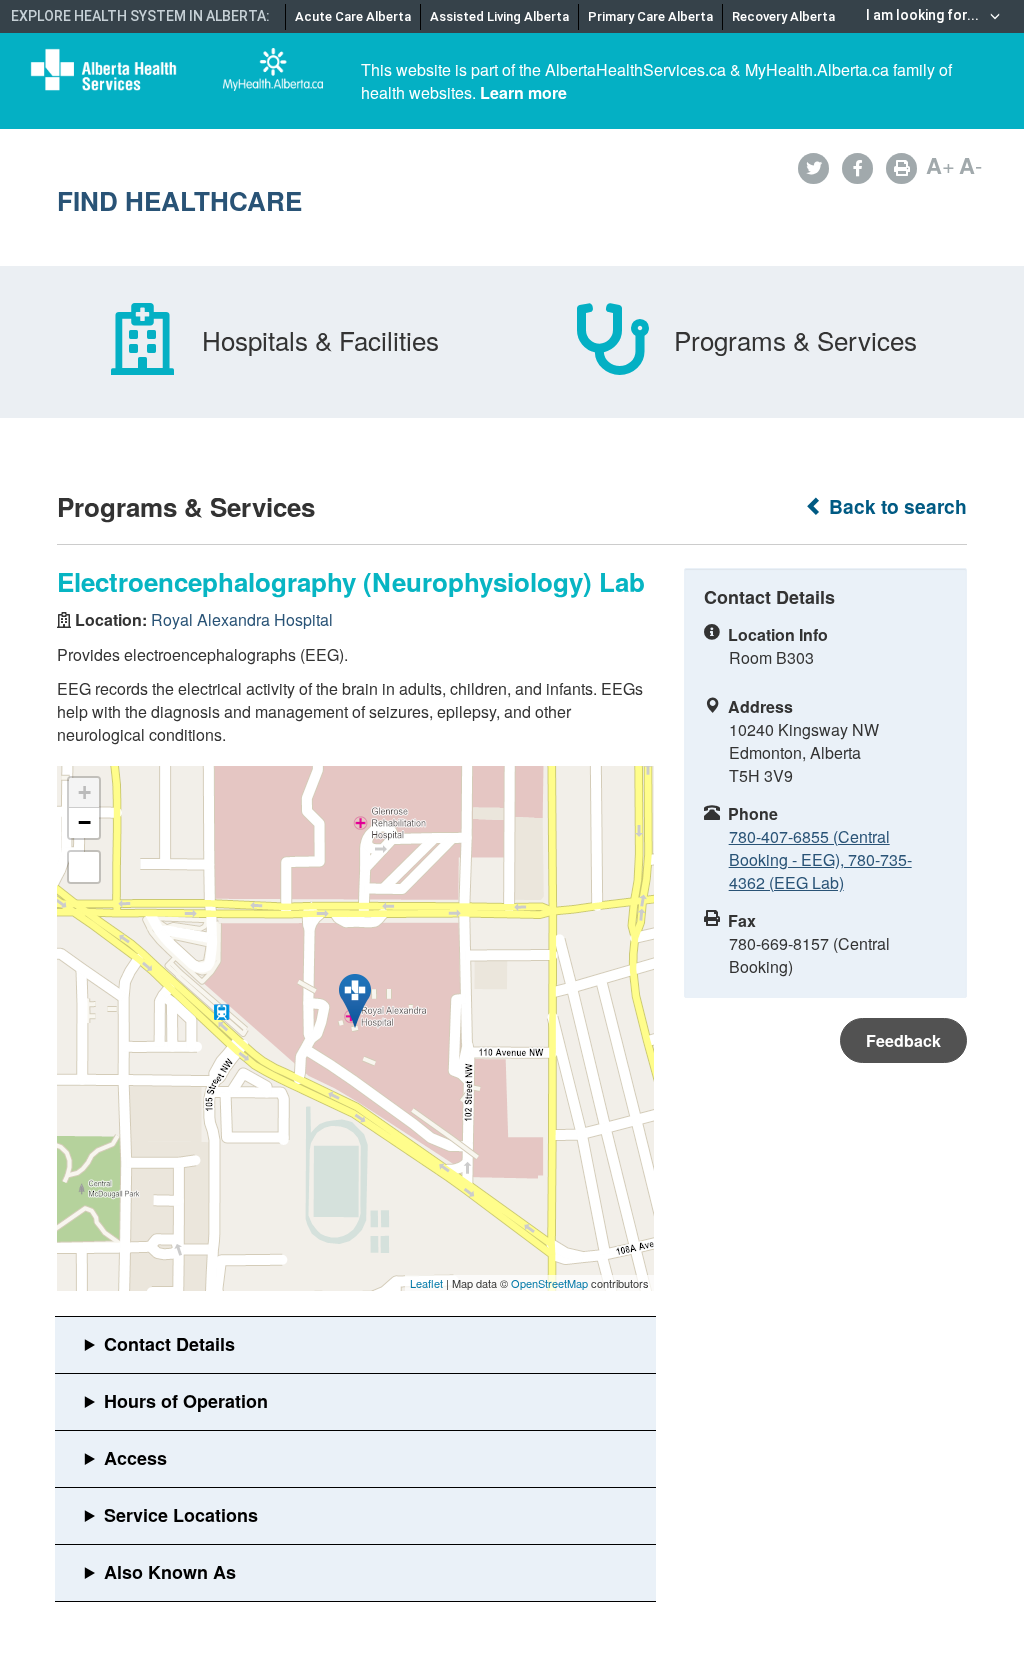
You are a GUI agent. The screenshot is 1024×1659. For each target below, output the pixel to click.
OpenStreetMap (549, 1283)
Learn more (523, 92)
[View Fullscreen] (84, 867)
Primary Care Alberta (650, 16)
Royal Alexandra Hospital (242, 619)
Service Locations (181, 1515)
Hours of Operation (186, 1401)
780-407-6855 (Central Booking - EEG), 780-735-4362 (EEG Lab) (820, 859)
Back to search (895, 506)
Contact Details (169, 1344)
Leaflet (426, 1283)
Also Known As (170, 1572)
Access (135, 1458)
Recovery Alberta (783, 16)
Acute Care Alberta (353, 16)
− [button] (84, 822)
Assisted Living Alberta (499, 16)
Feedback (903, 1040)
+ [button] (84, 792)
